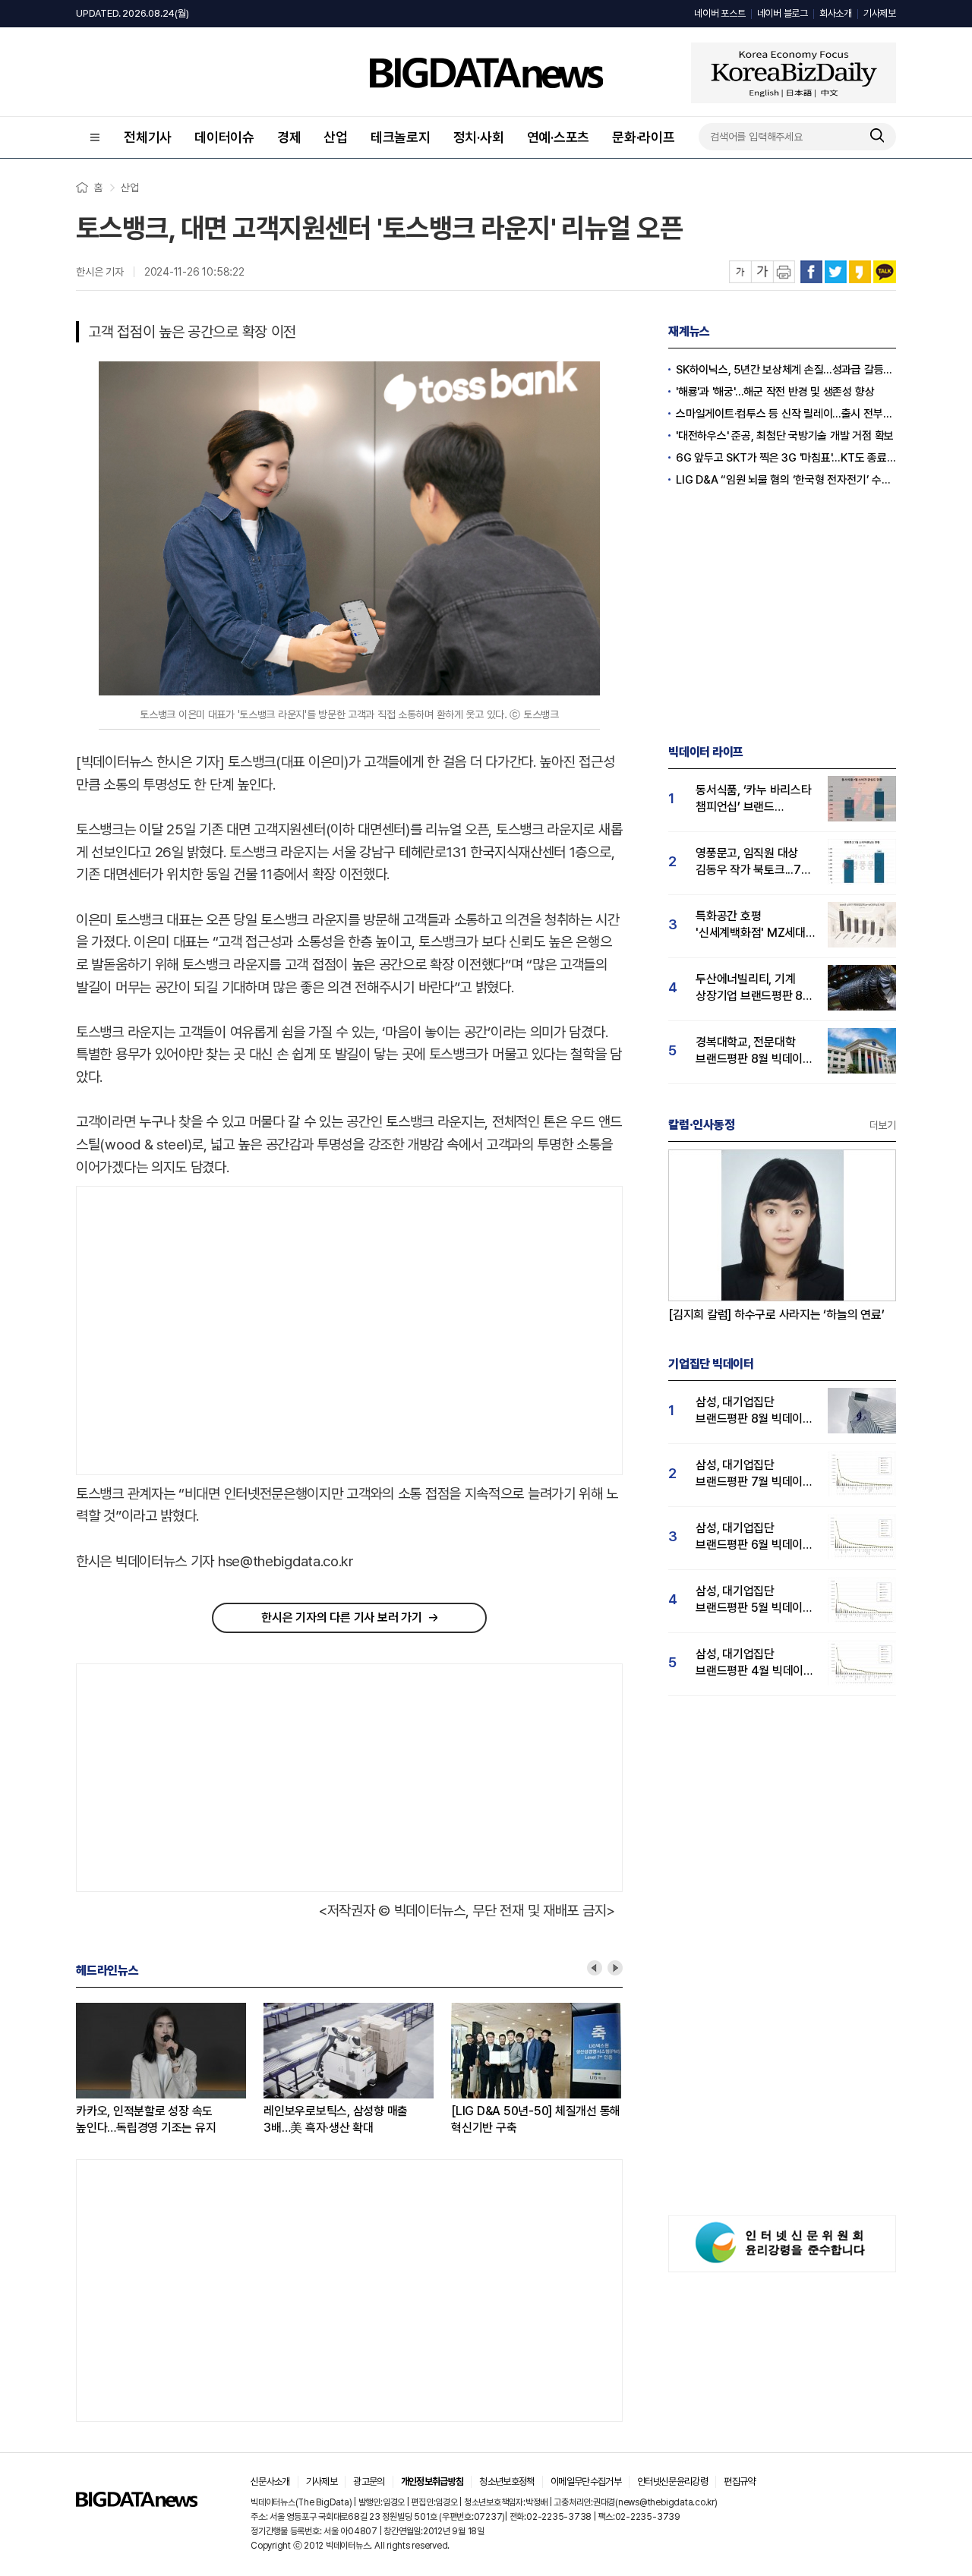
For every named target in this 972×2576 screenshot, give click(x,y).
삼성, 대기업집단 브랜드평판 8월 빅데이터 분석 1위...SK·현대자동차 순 (754, 1411)
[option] (170, 2070)
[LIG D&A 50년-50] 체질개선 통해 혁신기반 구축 (536, 2119)
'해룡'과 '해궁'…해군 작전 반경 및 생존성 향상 (775, 392)
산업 (336, 137)
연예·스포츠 (559, 137)
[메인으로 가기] (137, 2503)
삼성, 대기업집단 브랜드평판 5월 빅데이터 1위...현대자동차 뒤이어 (754, 1600)
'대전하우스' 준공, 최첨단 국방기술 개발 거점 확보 (785, 436)
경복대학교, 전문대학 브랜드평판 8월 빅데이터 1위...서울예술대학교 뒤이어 (754, 1051)
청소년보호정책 (507, 2481)
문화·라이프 (644, 137)
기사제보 (880, 13)
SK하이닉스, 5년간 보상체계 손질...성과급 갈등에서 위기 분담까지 (786, 370)
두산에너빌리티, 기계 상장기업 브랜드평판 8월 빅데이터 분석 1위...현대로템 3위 (754, 988)
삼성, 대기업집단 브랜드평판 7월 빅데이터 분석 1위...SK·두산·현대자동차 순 (754, 1474)
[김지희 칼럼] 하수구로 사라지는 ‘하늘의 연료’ (776, 1315)
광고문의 (369, 2481)
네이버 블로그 (783, 13)
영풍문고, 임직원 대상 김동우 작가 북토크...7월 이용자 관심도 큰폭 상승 (753, 862)
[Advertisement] (204, 1331)
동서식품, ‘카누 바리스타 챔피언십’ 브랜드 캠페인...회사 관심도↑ (754, 799)
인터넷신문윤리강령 (672, 2481)
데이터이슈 (224, 137)
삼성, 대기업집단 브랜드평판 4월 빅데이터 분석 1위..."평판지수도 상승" (755, 1663)
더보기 (883, 1125)
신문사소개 (270, 2481)
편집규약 (739, 2481)
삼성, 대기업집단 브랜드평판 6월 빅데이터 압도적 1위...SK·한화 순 (754, 1537)
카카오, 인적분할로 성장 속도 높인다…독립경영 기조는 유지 (146, 2119)
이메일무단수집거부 (586, 2481)
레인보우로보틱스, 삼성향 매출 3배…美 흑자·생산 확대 (336, 2119)
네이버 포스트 (720, 13)
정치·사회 (479, 137)
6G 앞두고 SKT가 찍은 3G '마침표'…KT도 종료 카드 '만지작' (786, 458)
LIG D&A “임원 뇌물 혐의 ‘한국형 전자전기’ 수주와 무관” (786, 480)
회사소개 (836, 13)
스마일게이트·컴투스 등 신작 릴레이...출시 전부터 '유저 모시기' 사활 (786, 414)
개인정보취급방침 (432, 2481)
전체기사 (148, 137)
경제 (289, 137)
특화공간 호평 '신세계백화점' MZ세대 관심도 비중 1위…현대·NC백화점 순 (751, 925)
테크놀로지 (401, 137)
